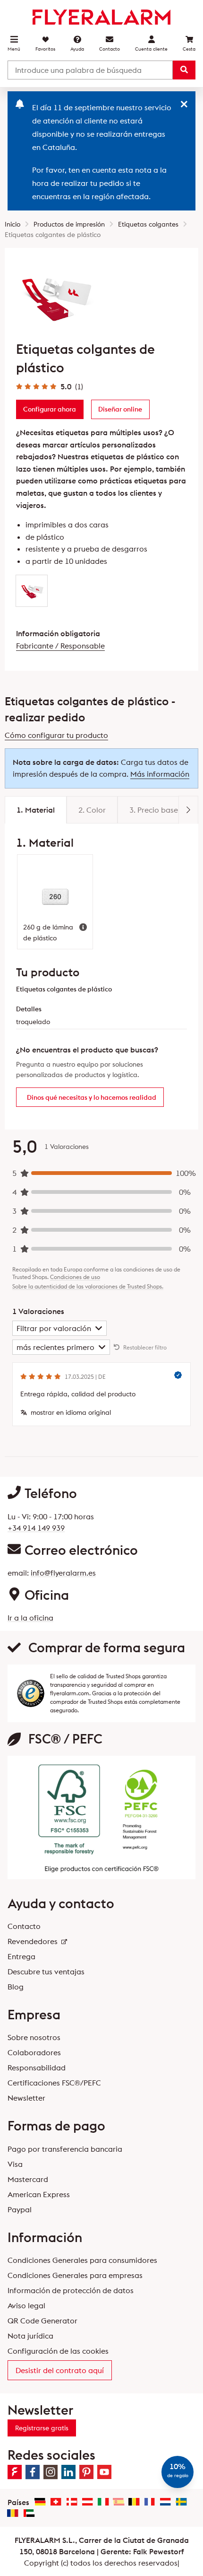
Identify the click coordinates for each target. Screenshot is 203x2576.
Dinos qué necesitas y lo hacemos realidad (92, 1097)
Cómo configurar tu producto (56, 735)
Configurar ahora (50, 409)
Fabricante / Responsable (60, 646)
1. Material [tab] (36, 810)
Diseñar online (120, 409)
